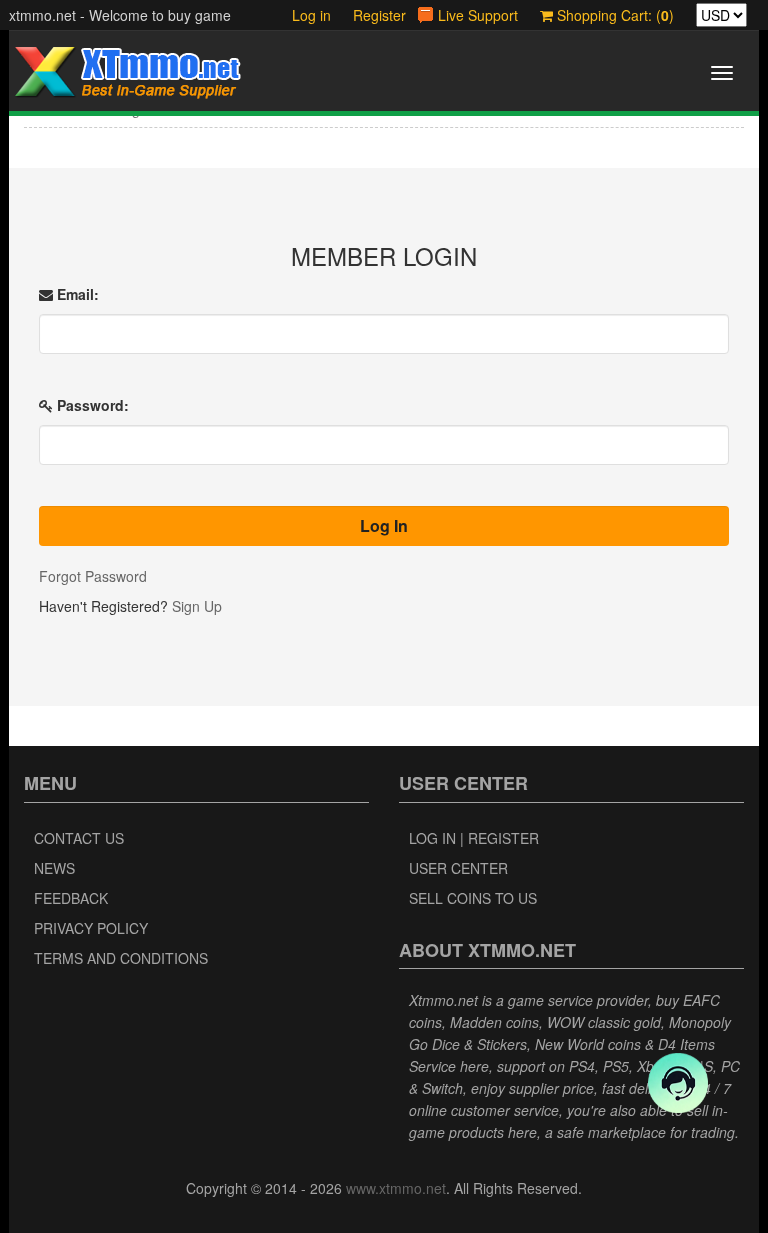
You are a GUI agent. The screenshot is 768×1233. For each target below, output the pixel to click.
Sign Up (197, 606)
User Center (458, 868)
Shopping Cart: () (613, 15)
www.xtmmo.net (396, 1188)
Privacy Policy (91, 928)
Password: (91, 405)
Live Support (478, 15)
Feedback (71, 898)
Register (379, 15)
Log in (311, 15)
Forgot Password (93, 576)
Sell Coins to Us (473, 898)
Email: (76, 294)
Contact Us (79, 838)
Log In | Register (474, 838)
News (54, 868)
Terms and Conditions (121, 958)
